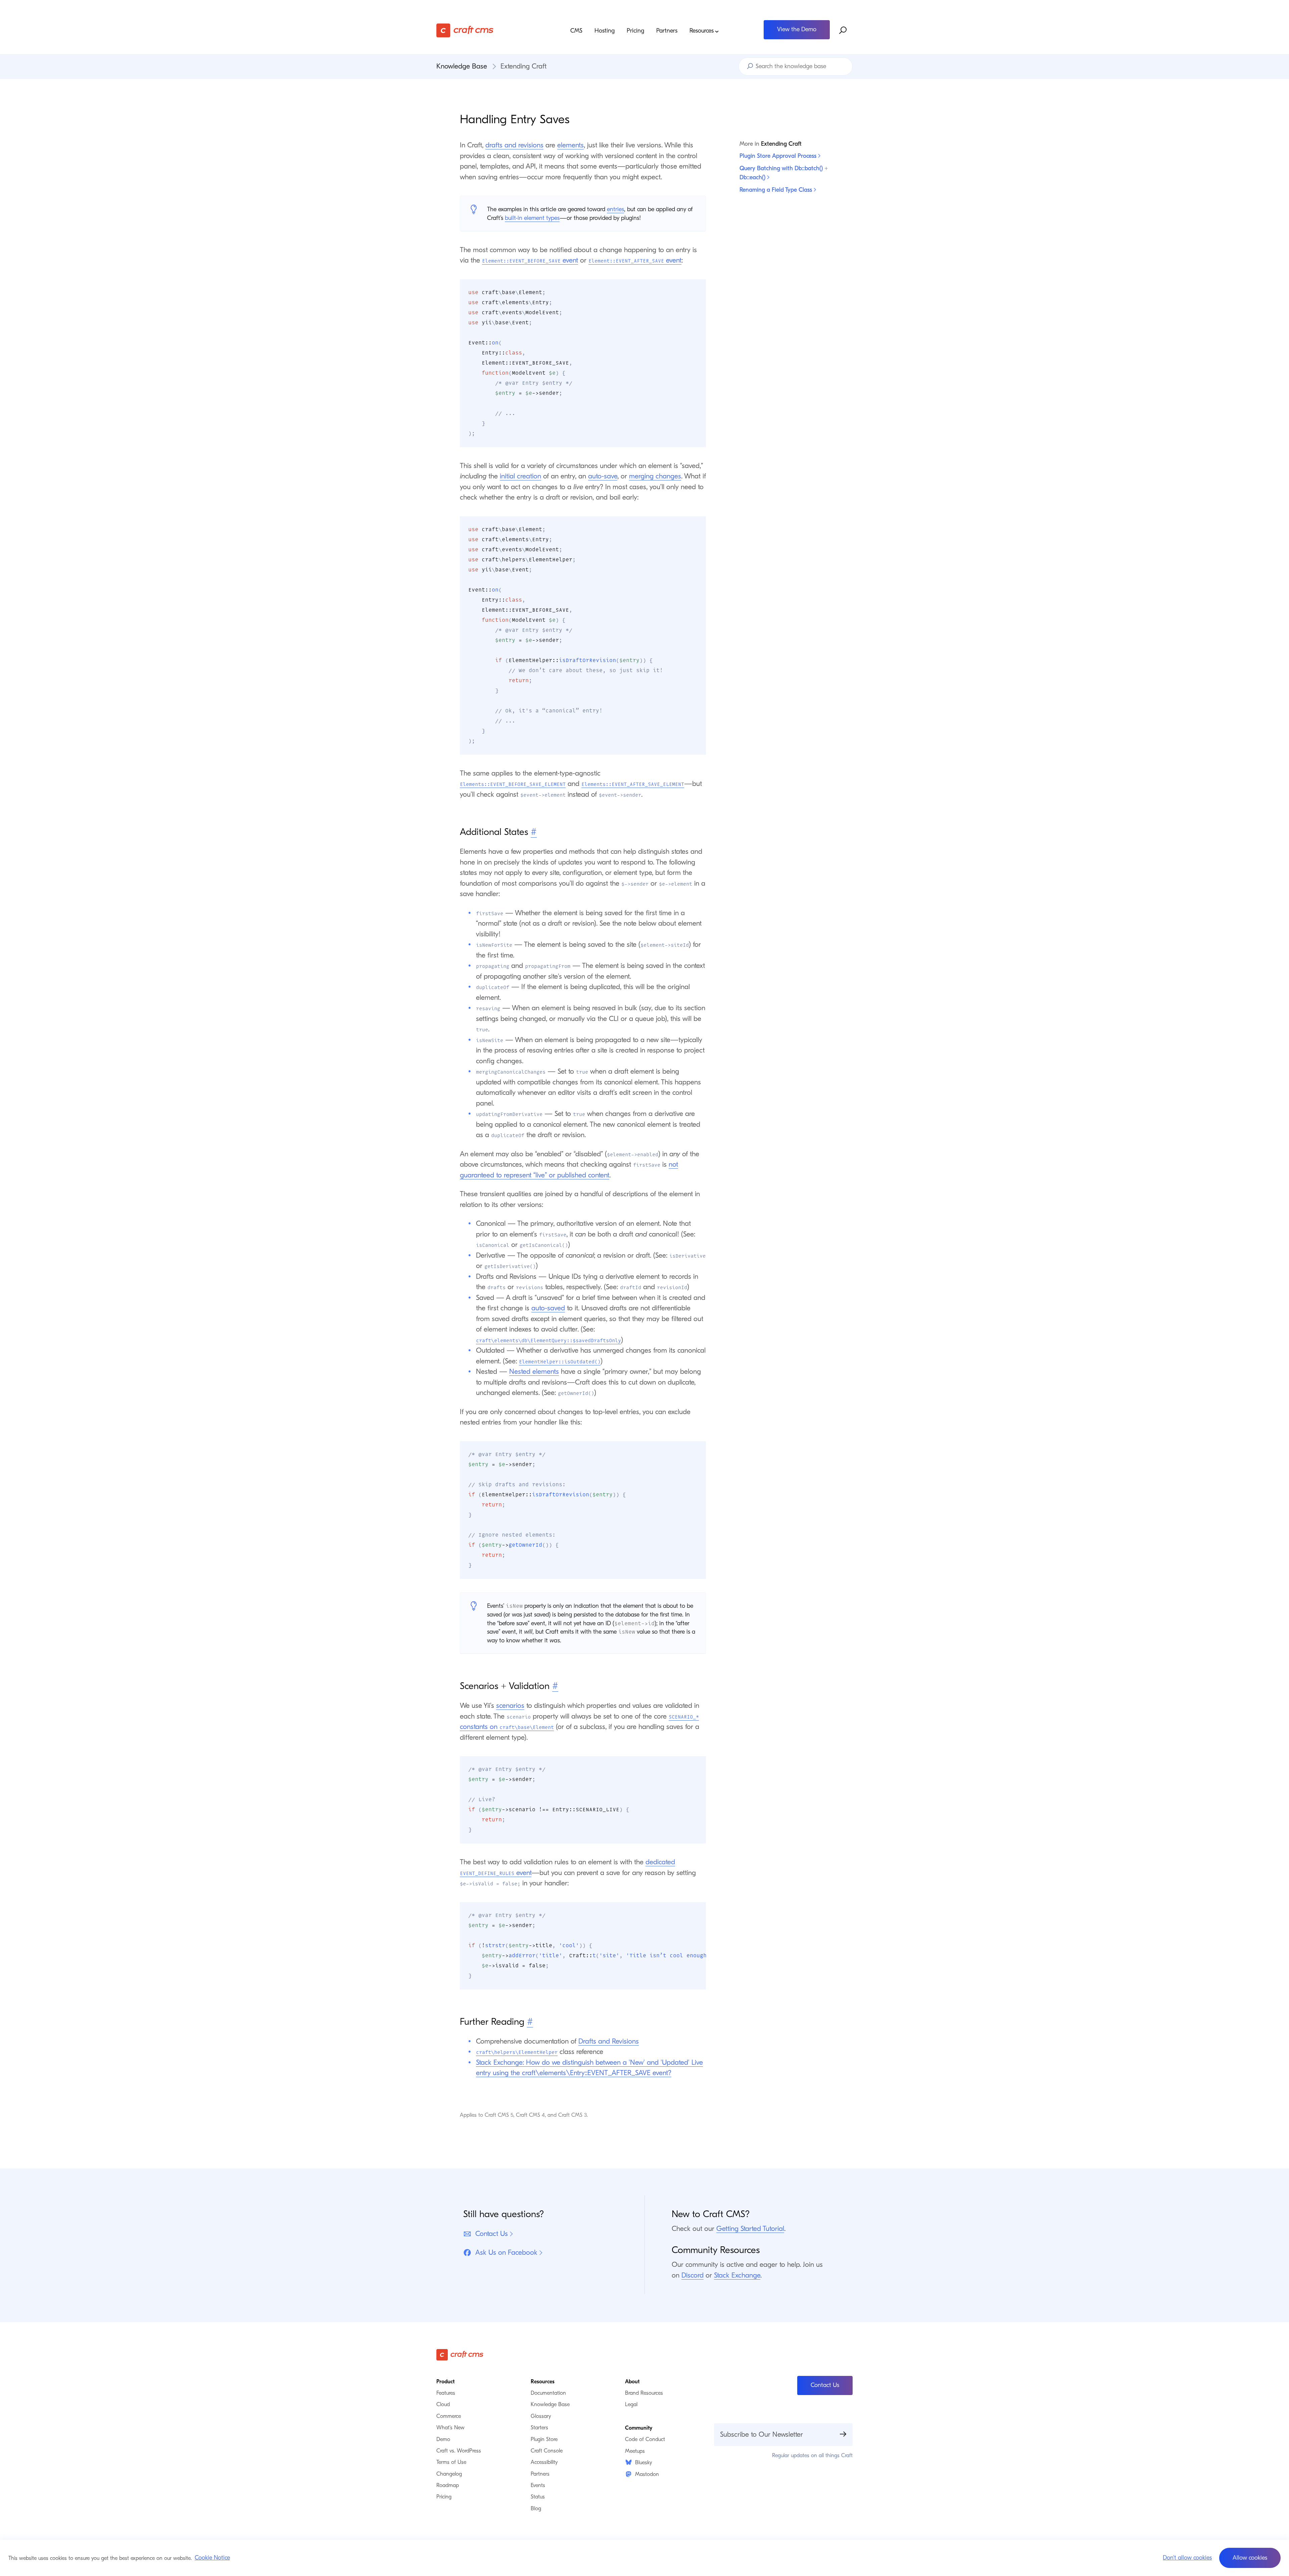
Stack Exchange (737, 2275)
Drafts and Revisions (609, 2041)
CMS (576, 31)
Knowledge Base (462, 66)
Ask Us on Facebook (506, 2252)
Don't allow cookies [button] (1187, 2558)
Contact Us (492, 2234)
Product (445, 2382)
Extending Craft (523, 66)
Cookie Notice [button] (212, 2558)
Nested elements (534, 1371)
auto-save (603, 476)
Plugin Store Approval (779, 156)
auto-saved (548, 1308)
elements (570, 145)
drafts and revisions (514, 145)
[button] (1250, 2558)
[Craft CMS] (488, 30)
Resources (702, 31)
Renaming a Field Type (777, 190)
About (632, 2382)
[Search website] (843, 31)
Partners (667, 31)
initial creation (520, 476)
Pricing (635, 31)
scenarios (510, 1705)
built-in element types (532, 218)
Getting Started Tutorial (750, 2229)
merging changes (655, 476)
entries (615, 209)
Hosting (605, 31)
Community (639, 2428)
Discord (693, 2275)
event (530, 260)
